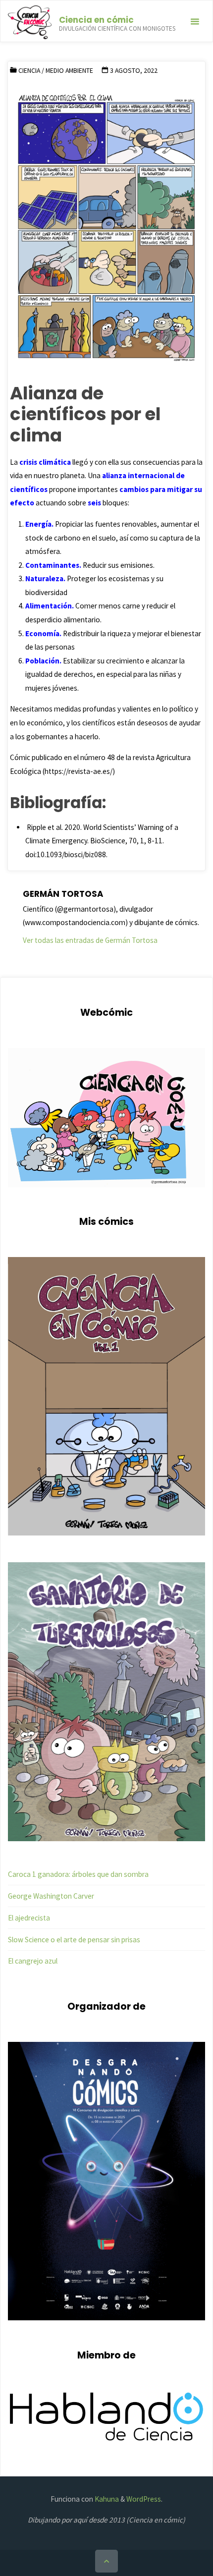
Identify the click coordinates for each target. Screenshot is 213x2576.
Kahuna (106, 2499)
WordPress (144, 2499)
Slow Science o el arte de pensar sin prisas (74, 1940)
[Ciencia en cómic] (29, 22)
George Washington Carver (51, 1896)
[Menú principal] (195, 22)
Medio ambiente (69, 70)
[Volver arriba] (106, 2561)
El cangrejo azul (33, 1961)
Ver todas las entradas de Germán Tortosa (90, 940)
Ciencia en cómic (96, 20)
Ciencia (29, 70)
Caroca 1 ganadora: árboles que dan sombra (78, 1874)
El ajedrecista (29, 1918)
